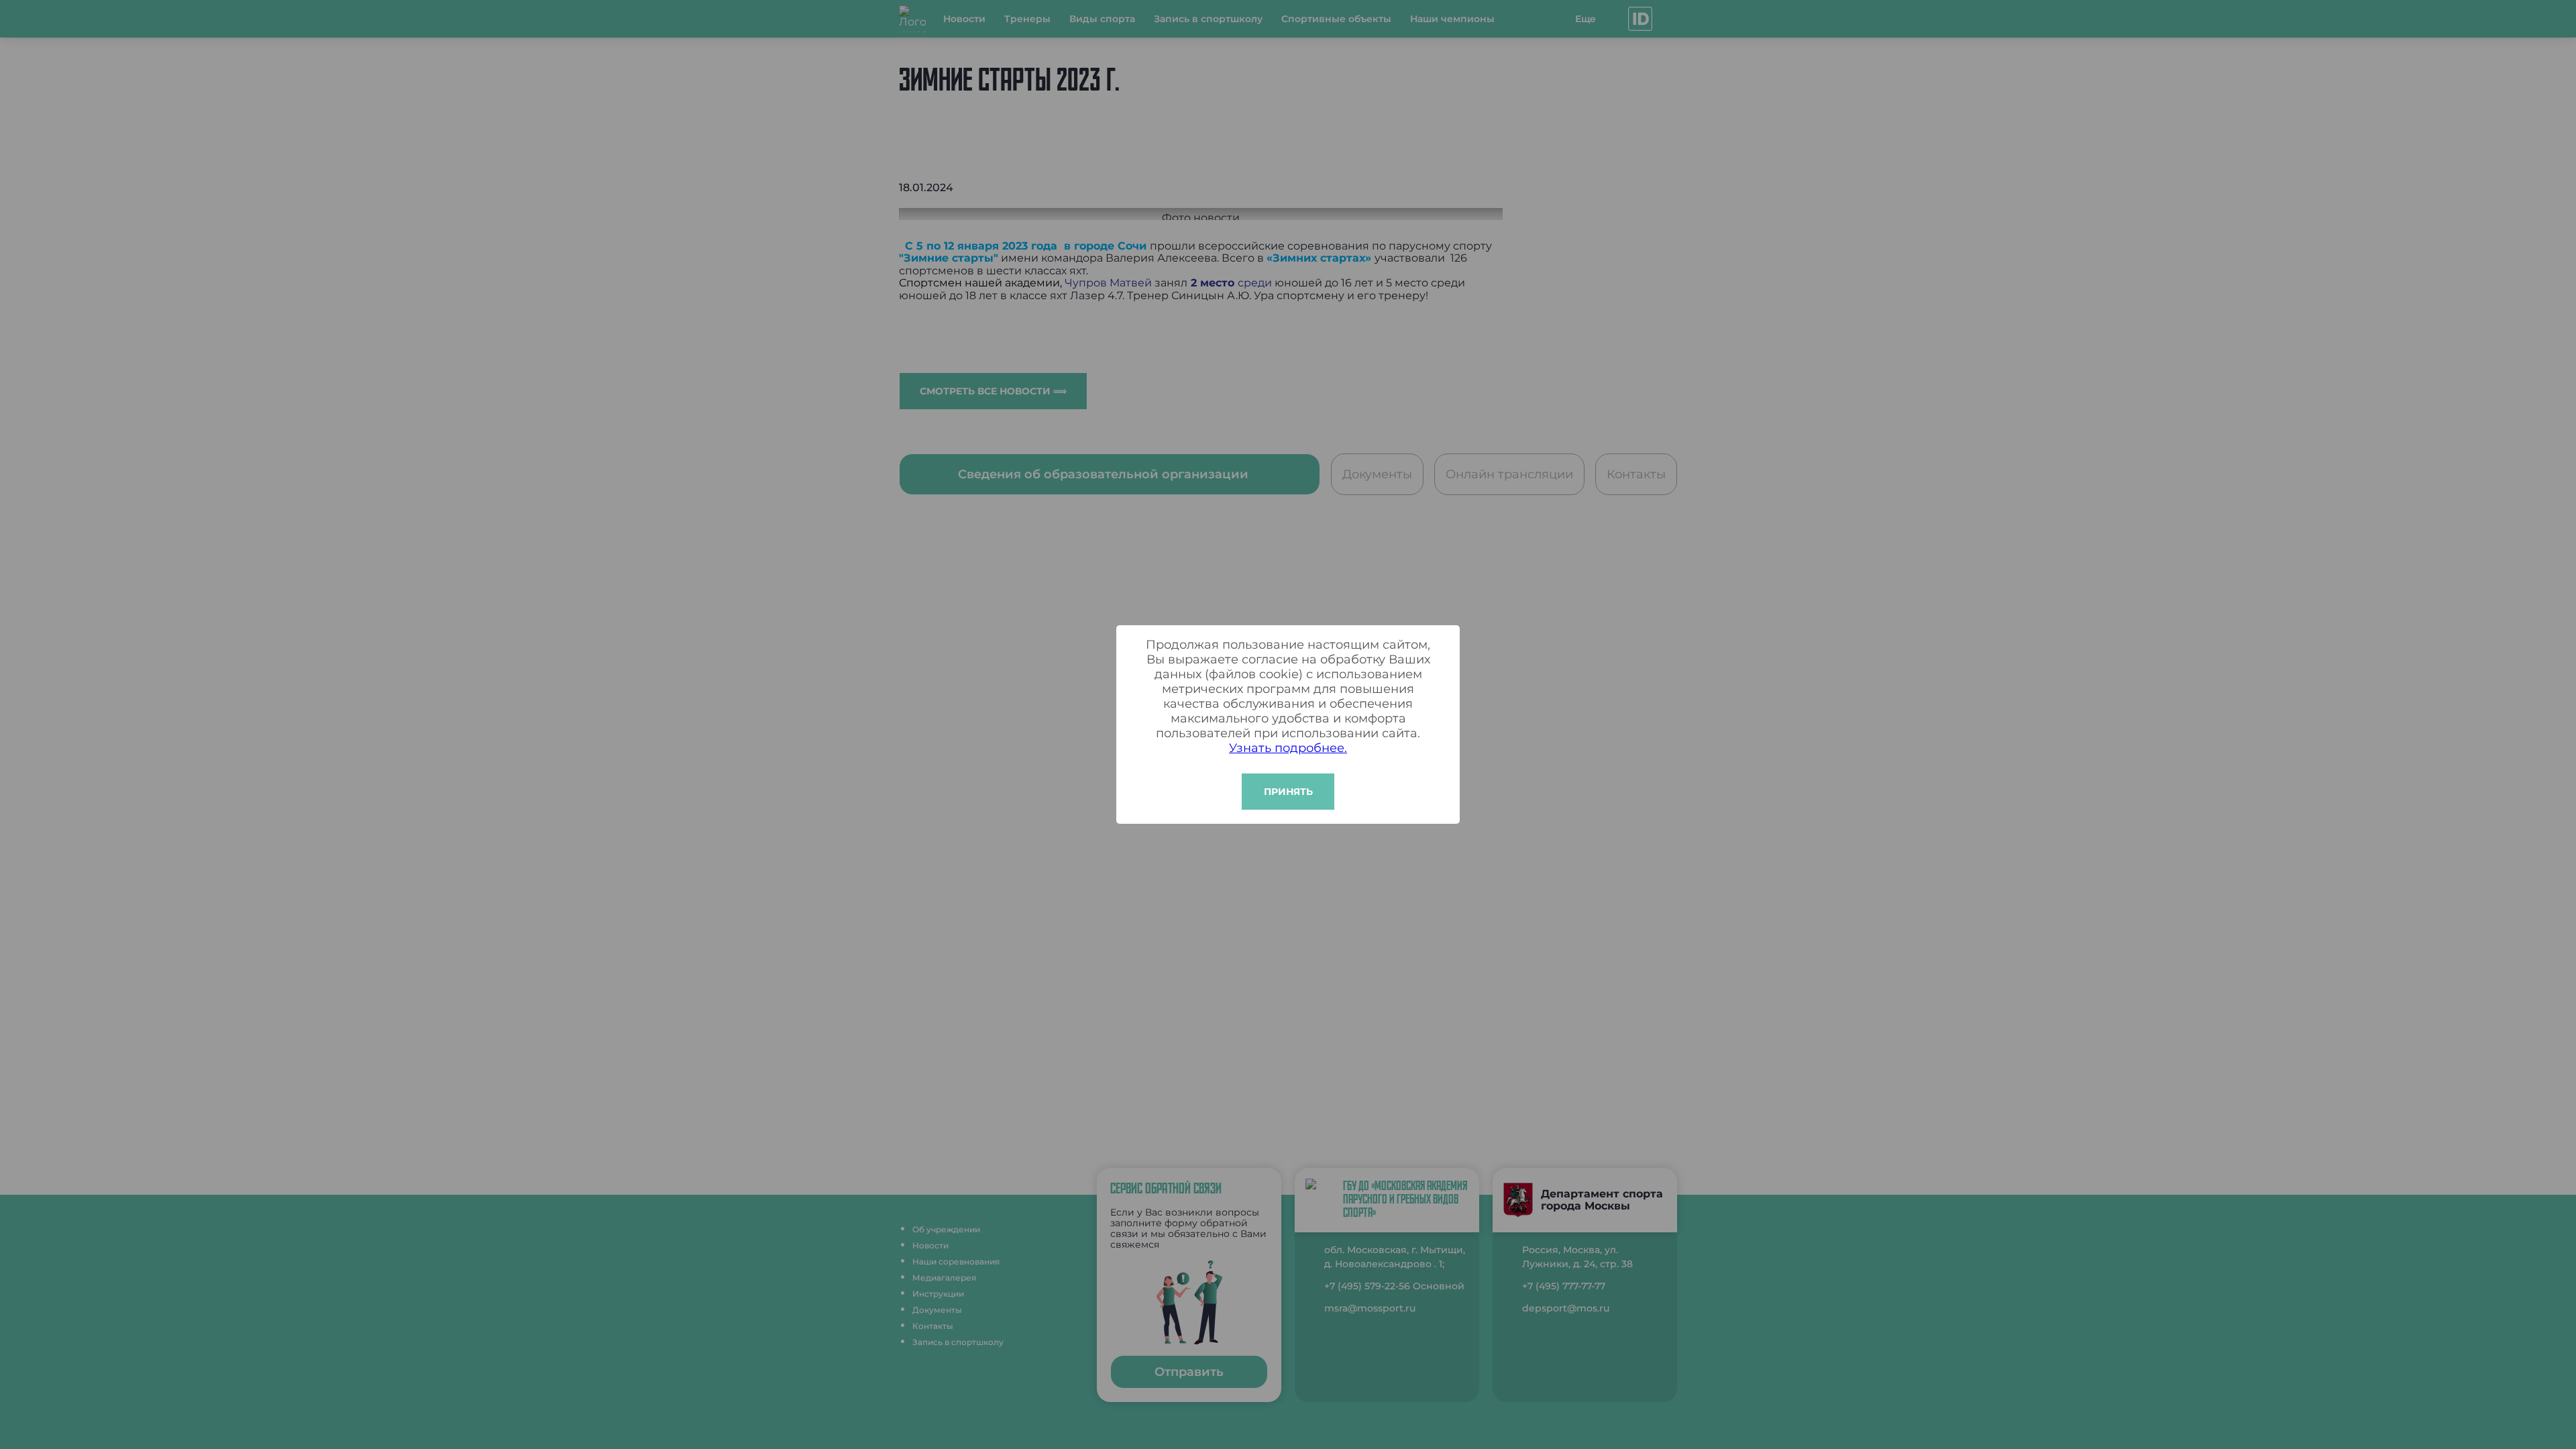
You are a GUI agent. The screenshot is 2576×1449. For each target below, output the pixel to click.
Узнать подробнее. (1288, 748)
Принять (1288, 792)
